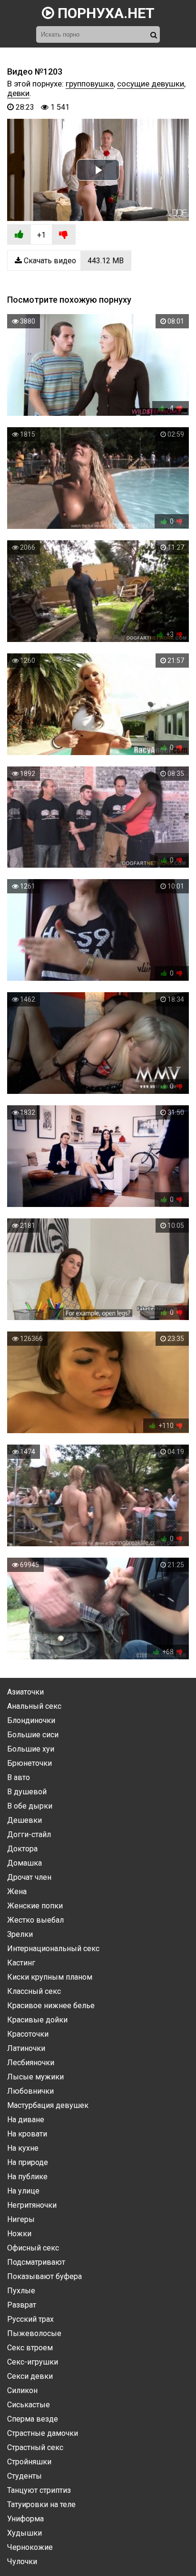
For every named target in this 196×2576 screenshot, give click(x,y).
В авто (19, 1777)
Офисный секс (33, 2248)
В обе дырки (30, 1806)
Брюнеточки (29, 1763)
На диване (26, 2120)
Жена (17, 1891)
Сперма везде (33, 2419)
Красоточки (28, 2034)
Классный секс (34, 1991)
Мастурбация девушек (48, 2105)
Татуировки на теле (41, 2504)
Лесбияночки (31, 2063)
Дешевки (24, 1820)
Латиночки (26, 2048)
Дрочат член (29, 1877)
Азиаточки (25, 1692)
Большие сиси (33, 1735)
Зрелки (20, 1934)
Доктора (22, 1849)
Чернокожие (30, 2547)
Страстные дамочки (43, 2433)
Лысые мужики (35, 2077)
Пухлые (21, 2291)
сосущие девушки (151, 84)
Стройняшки (29, 2462)
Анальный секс (34, 1706)
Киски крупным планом (50, 1977)
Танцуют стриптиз (39, 2490)
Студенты (24, 2476)
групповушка (90, 84)
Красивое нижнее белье (51, 2006)
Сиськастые (29, 2405)
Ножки (19, 2234)
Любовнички (30, 2091)
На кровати (27, 2134)
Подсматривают (36, 2262)
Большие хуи (31, 1749)
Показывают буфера (44, 2276)
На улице (23, 2191)
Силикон (22, 2390)
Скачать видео (73, 261)
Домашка (24, 1863)
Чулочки (22, 2562)
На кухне (23, 2148)
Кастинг (21, 1963)
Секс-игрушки (33, 2362)
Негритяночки (32, 2205)
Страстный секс (35, 2447)
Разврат (22, 2305)
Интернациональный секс (53, 1949)
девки (18, 93)
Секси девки (30, 2376)
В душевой (27, 1792)
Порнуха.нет (104, 13)
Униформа (25, 2519)
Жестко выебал (35, 1920)
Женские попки (35, 1906)
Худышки (24, 2533)
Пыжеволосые (34, 2333)
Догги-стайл (29, 1834)
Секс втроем (30, 2348)
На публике (27, 2177)
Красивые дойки (37, 2020)
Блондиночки (31, 1720)
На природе (28, 2162)
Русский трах (30, 2319)
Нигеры (21, 2219)
